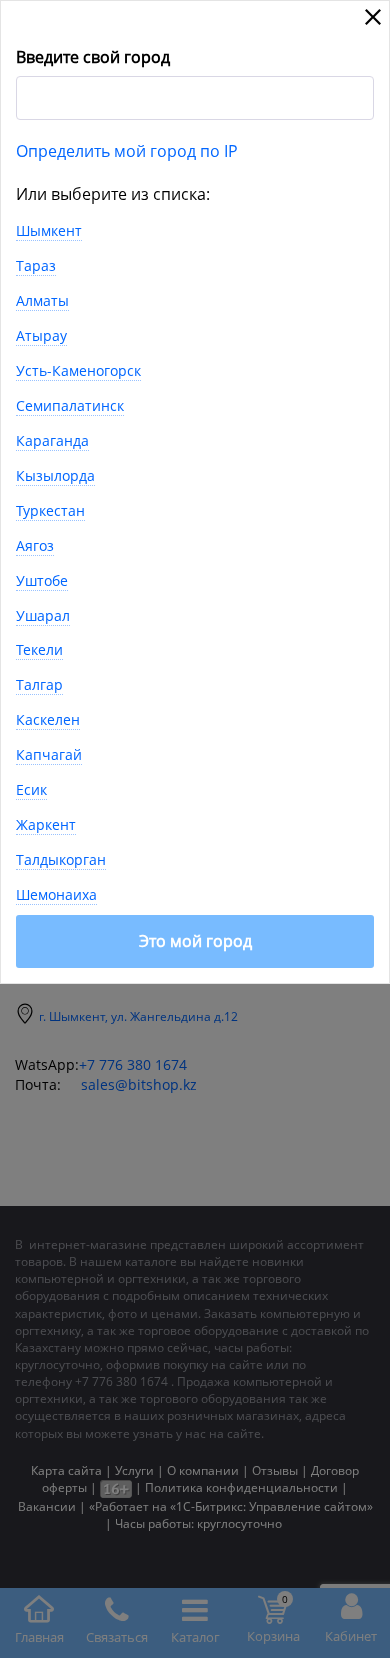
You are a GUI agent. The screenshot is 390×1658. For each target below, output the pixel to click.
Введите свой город (93, 57)
